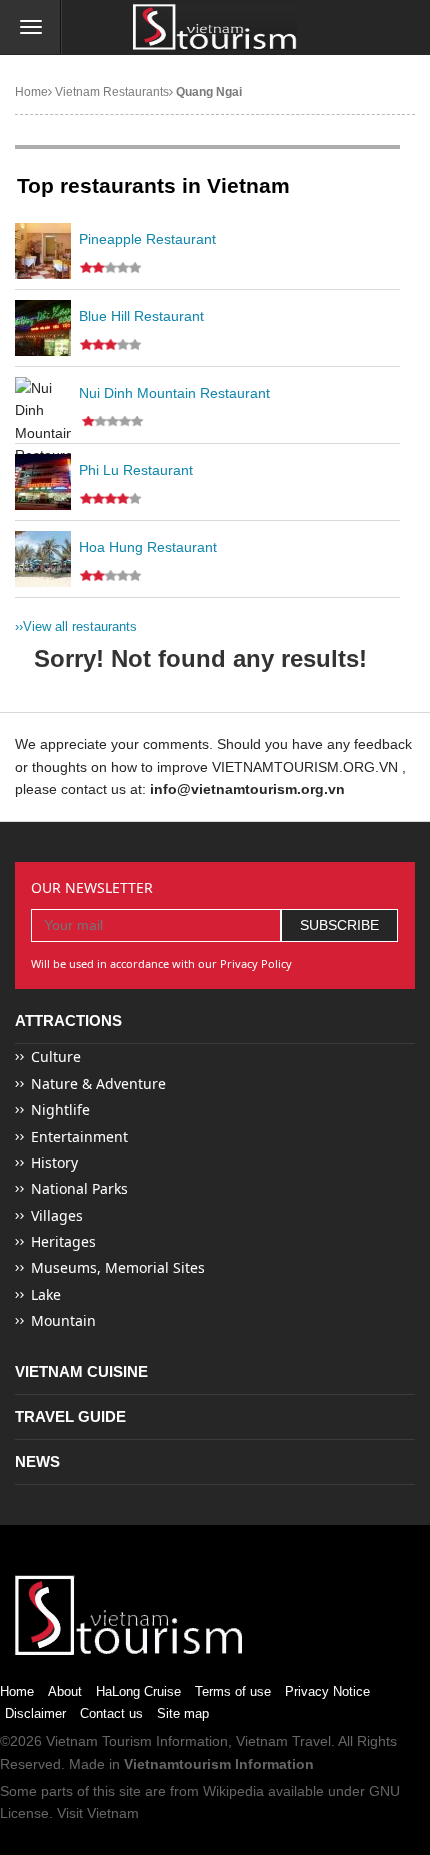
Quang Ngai (207, 92)
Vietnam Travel (283, 1741)
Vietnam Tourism (99, 1741)
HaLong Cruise (138, 1691)
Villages (57, 1215)
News (37, 1461)
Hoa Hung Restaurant (148, 547)
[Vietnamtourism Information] (215, 28)
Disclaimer (35, 1713)
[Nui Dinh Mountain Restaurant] (43, 405)
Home (31, 92)
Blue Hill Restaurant (141, 316)
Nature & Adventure (98, 1083)
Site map (183, 1713)
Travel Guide (70, 1416)
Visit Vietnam (98, 1813)
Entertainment (79, 1136)
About (65, 1691)
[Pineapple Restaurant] (43, 251)
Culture (56, 1056)
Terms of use (233, 1691)
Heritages (63, 1241)
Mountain (63, 1320)
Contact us (111, 1713)
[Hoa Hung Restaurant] (43, 559)
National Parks (79, 1188)
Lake (46, 1294)
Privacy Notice (327, 1691)
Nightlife (60, 1109)
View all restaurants (76, 626)
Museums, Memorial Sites (118, 1267)
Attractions (68, 1020)
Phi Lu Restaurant (136, 470)
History (54, 1162)
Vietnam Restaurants (110, 92)
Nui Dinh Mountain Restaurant (174, 393)
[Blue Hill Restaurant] (43, 328)
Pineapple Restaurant (147, 239)
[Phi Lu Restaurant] (43, 482)
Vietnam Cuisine (81, 1371)
